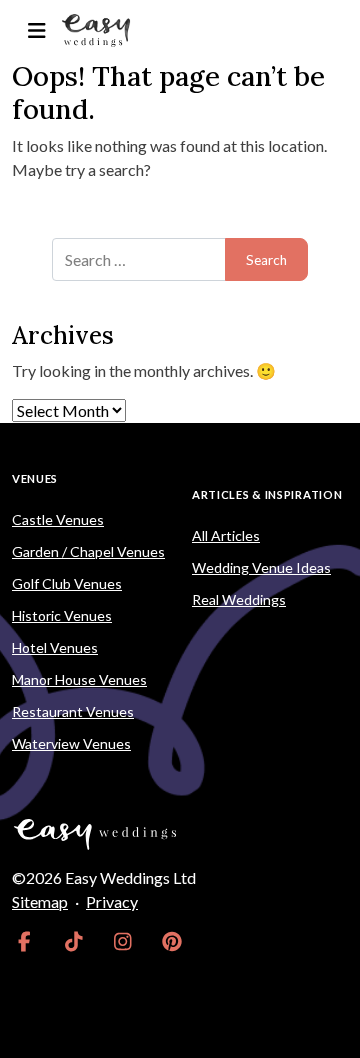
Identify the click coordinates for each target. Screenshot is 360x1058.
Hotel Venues (55, 647)
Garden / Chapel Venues (88, 551)
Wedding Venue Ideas (261, 567)
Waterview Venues (71, 743)
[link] (24, 942)
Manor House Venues (79, 679)
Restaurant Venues (73, 711)
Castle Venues (58, 519)
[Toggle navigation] (36, 30)
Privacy (112, 901)
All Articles (226, 535)
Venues (35, 478)
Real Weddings (239, 599)
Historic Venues (62, 615)
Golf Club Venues (67, 583)
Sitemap (40, 901)
